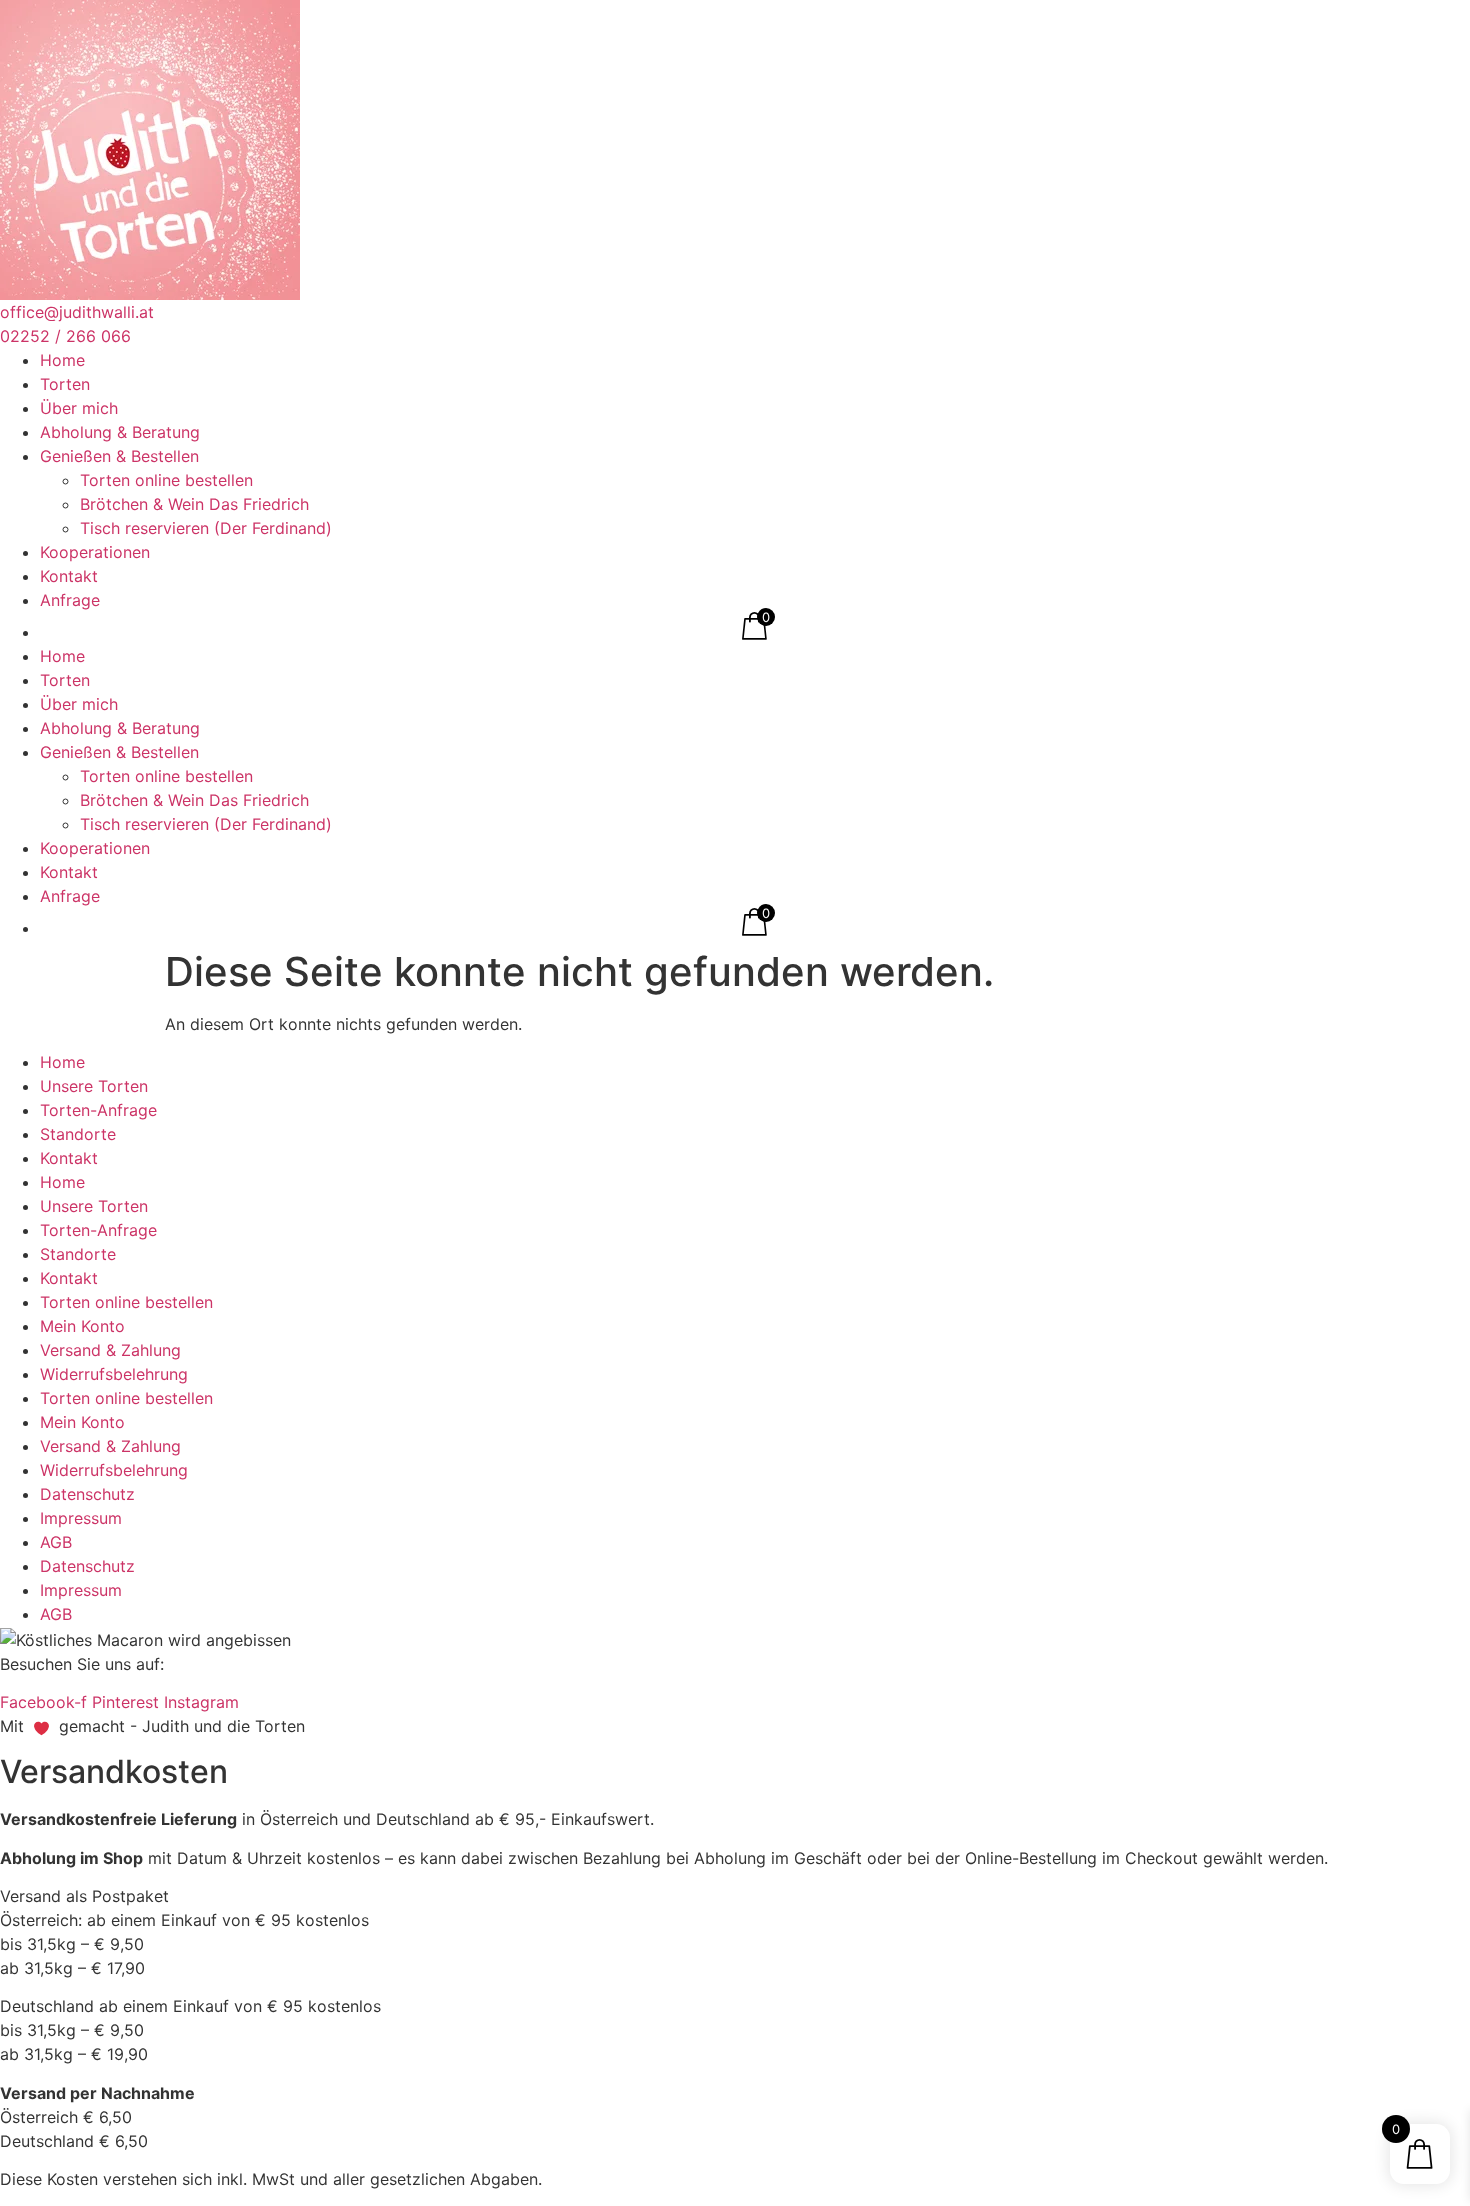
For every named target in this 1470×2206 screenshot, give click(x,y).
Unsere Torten (94, 1086)
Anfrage (70, 600)
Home (62, 360)
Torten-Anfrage (98, 1110)
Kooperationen (95, 552)
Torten (65, 384)
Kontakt (69, 576)
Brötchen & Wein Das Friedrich (194, 504)
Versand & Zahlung (110, 1350)
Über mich (79, 408)
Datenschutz (87, 1494)
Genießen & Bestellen (119, 456)
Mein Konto (82, 1326)
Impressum (81, 1518)
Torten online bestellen (166, 480)
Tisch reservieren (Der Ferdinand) (206, 528)
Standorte (78, 1134)
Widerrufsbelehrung (114, 1374)
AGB (56, 1542)
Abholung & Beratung (120, 432)
